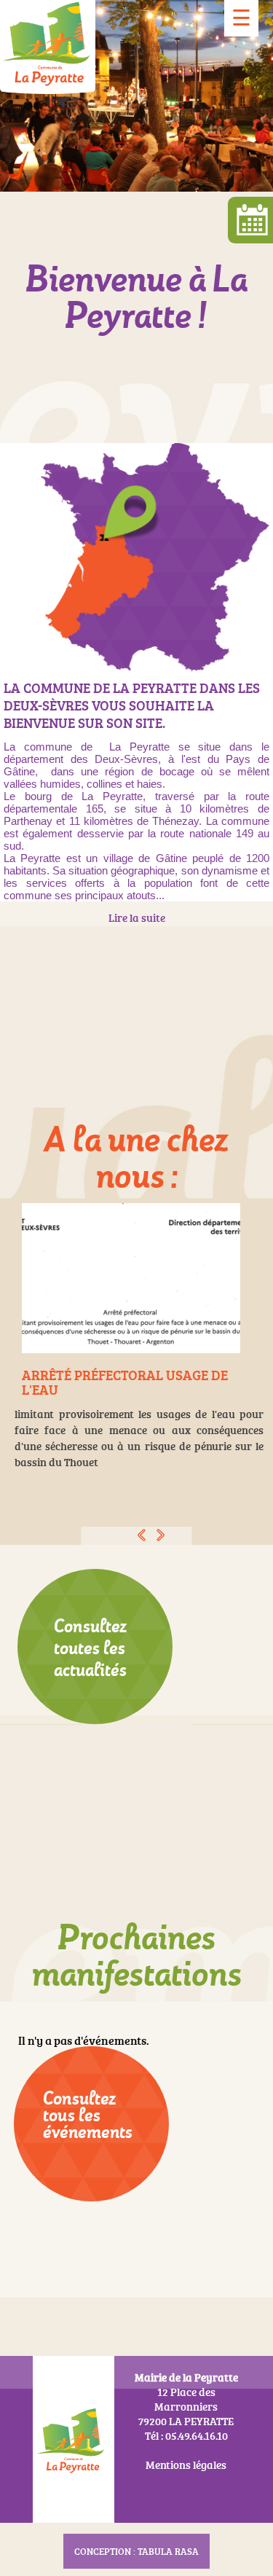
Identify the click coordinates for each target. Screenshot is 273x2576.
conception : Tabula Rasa (136, 2551)
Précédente (142, 1535)
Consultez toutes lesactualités (90, 1648)
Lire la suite (137, 918)
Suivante (161, 1535)
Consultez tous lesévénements (88, 2115)
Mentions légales (186, 2465)
